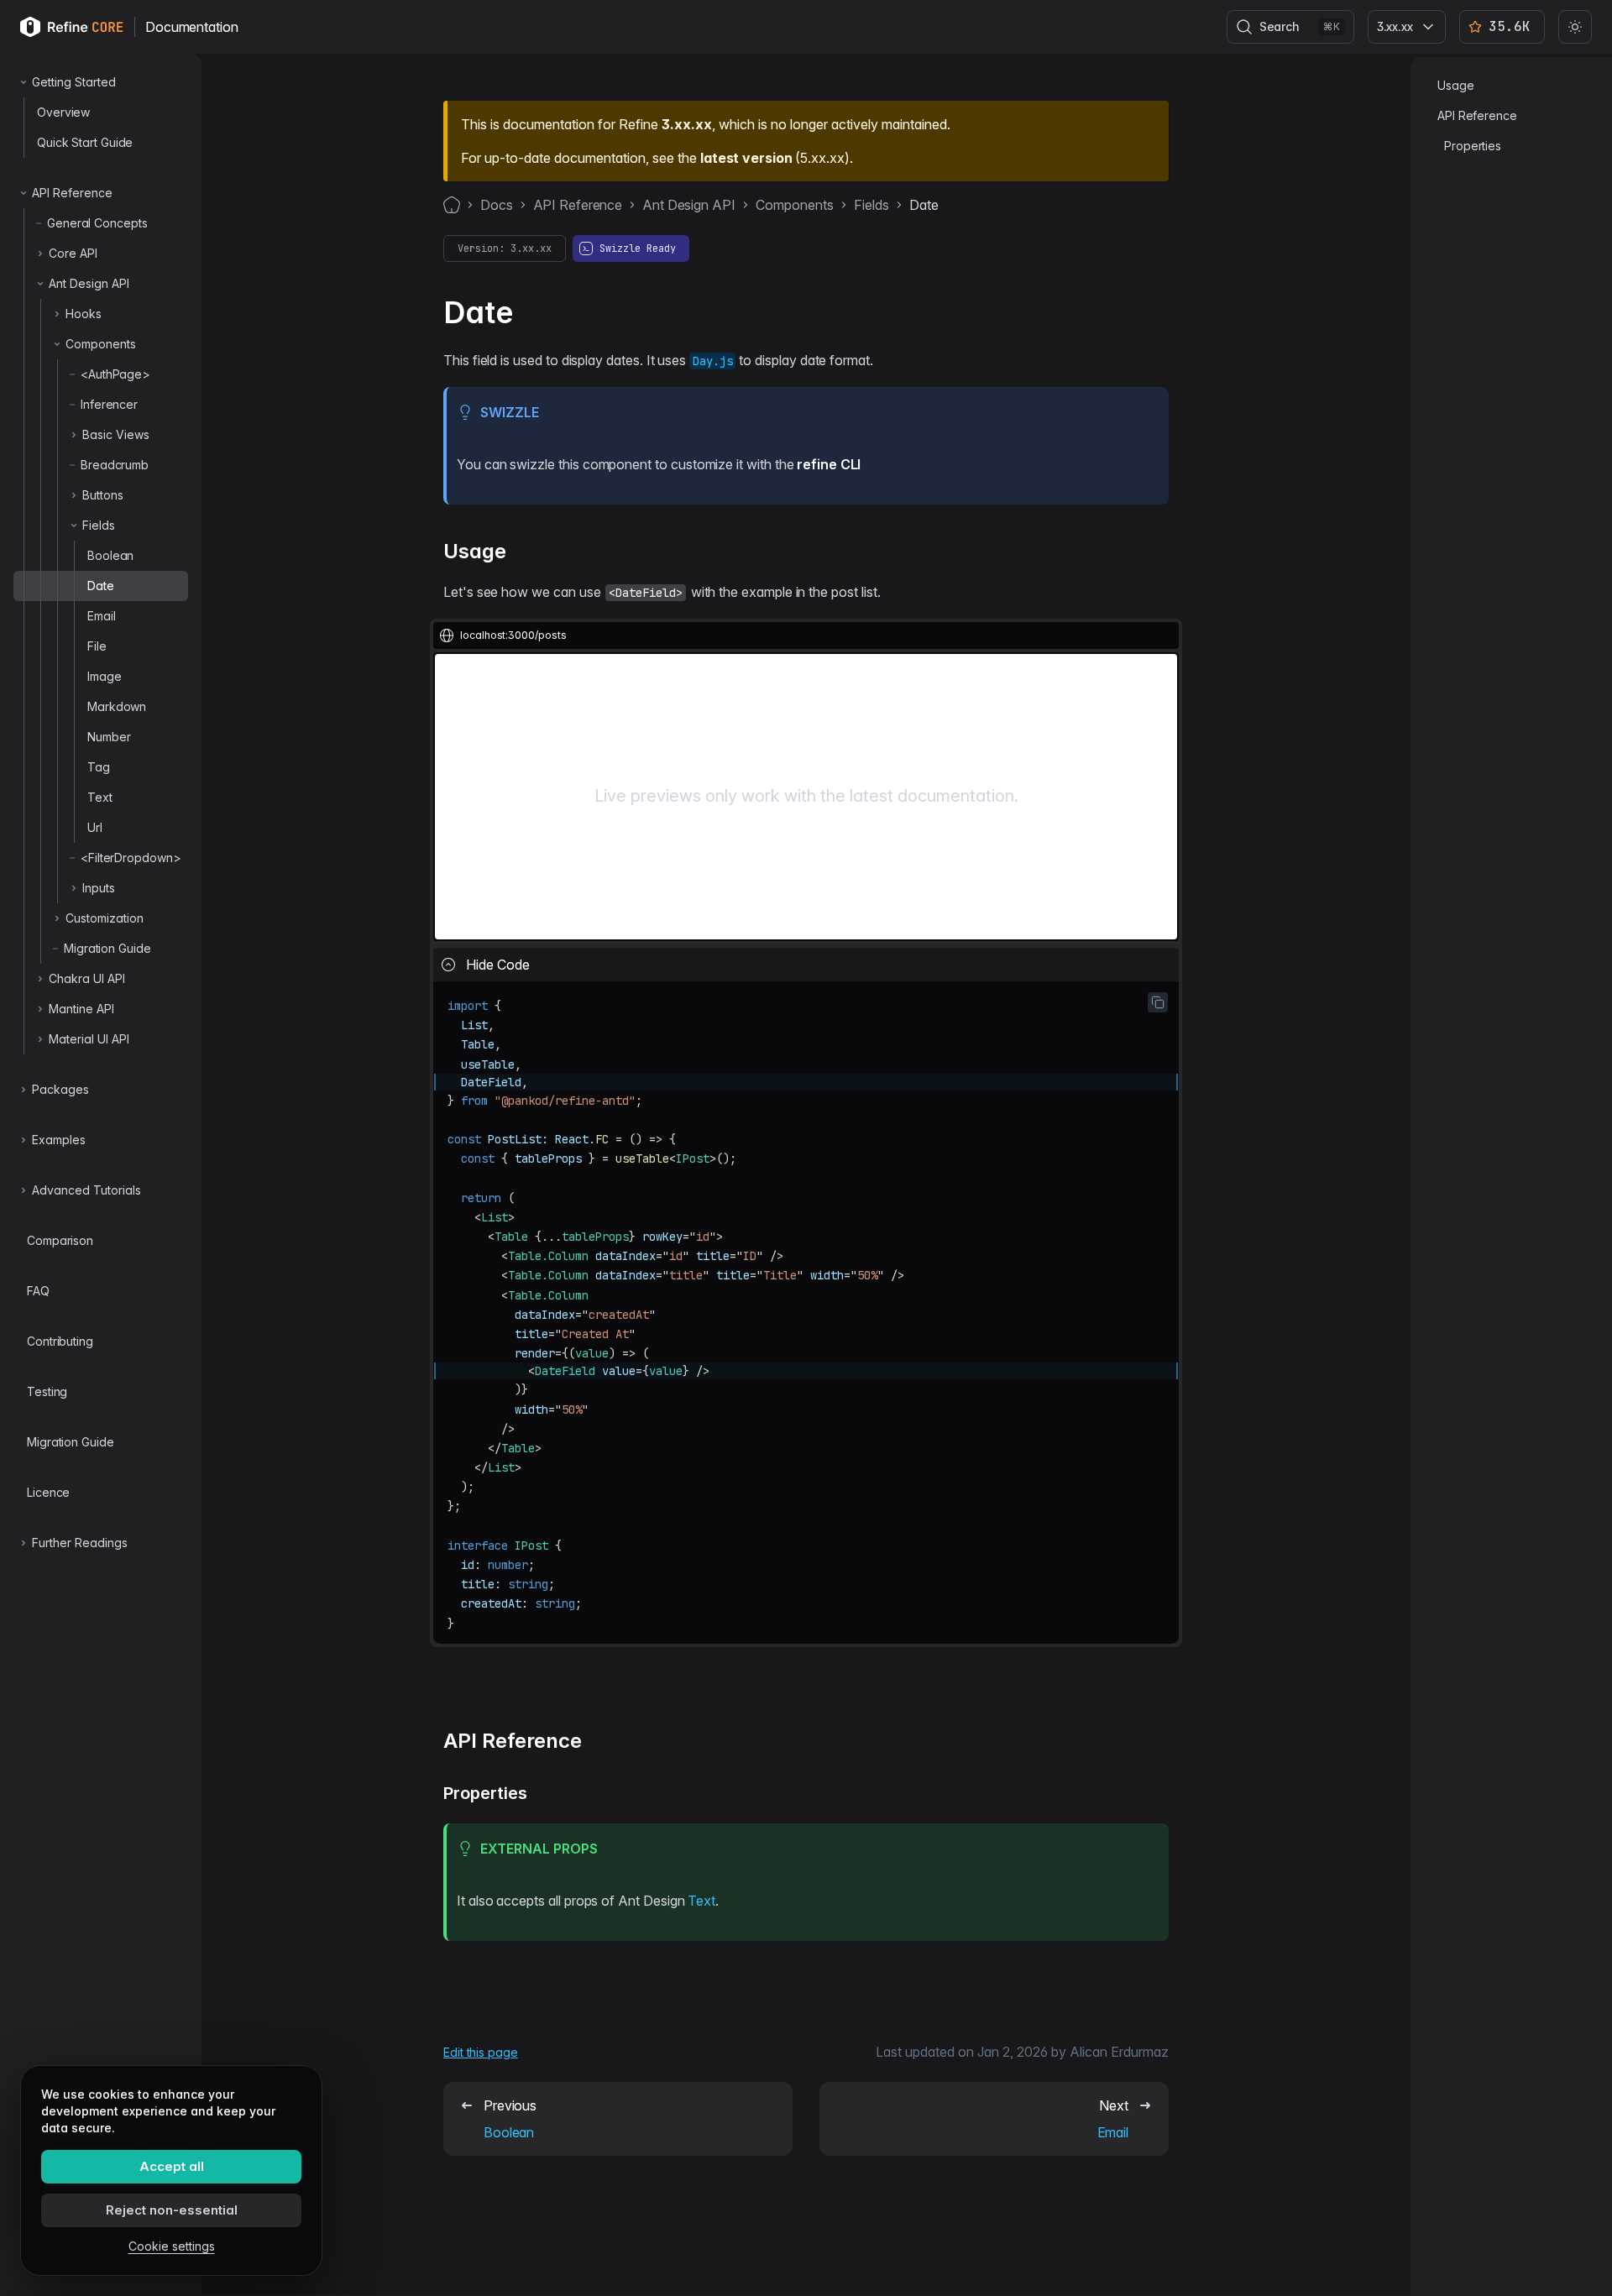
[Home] (452, 205)
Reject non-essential (172, 2210)
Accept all (172, 2166)
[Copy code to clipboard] (1158, 1002)
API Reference (578, 205)
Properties (1473, 146)
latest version (746, 158)
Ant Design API (688, 205)
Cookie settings (172, 2246)
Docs (497, 205)
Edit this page (481, 2052)
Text (701, 1901)
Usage (1456, 85)
